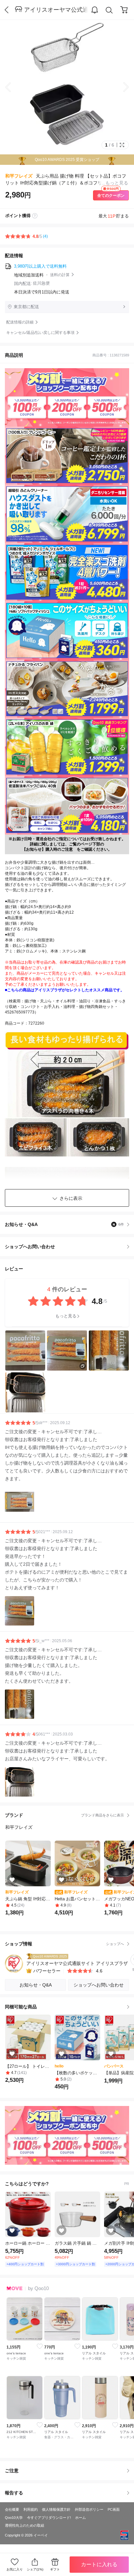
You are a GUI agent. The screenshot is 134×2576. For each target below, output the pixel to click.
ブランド (64, 1815)
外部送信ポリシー (89, 2509)
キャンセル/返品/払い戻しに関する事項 (40, 333)
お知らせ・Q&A (64, 1224)
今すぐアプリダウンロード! (49, 2518)
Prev (13, 87)
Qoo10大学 (14, 2518)
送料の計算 (60, 275)
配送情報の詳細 (20, 322)
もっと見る (66, 1316)
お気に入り (15, 2569)
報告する (14, 2493)
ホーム (80, 2518)
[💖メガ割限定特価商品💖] (67, 2135)
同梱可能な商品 (21, 2007)
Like (40, 2346)
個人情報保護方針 (56, 2509)
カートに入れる (99, 2564)
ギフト (55, 2569)
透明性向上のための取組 (25, 2525)
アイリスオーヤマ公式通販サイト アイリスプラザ (56, 10)
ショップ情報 (64, 1944)
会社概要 (12, 2509)
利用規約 (31, 2509)
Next (121, 87)
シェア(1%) (35, 2569)
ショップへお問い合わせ (69, 1247)
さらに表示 (71, 1198)
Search (109, 10)
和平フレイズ (19, 176)
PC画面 (114, 2509)
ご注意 (12, 2471)
